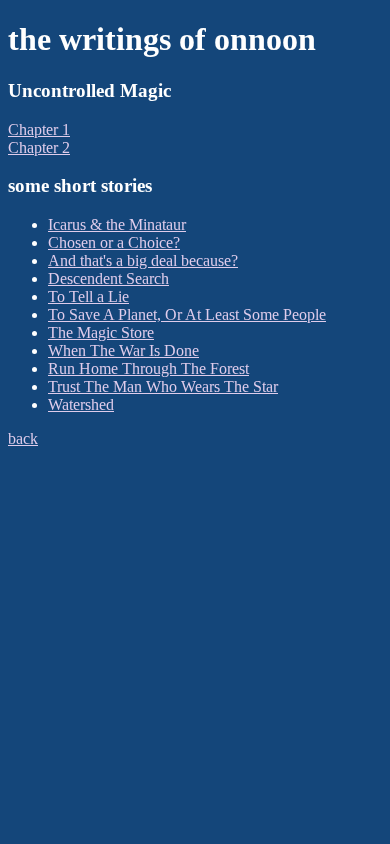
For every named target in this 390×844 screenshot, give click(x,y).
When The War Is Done (123, 350)
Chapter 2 (39, 147)
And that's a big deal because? (143, 260)
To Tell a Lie (88, 296)
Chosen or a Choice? (114, 242)
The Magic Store (101, 332)
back (23, 438)
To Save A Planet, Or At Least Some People (187, 314)
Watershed (81, 404)
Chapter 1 (39, 129)
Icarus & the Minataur (117, 224)
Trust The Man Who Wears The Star (163, 386)
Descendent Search (108, 278)
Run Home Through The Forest (148, 368)
